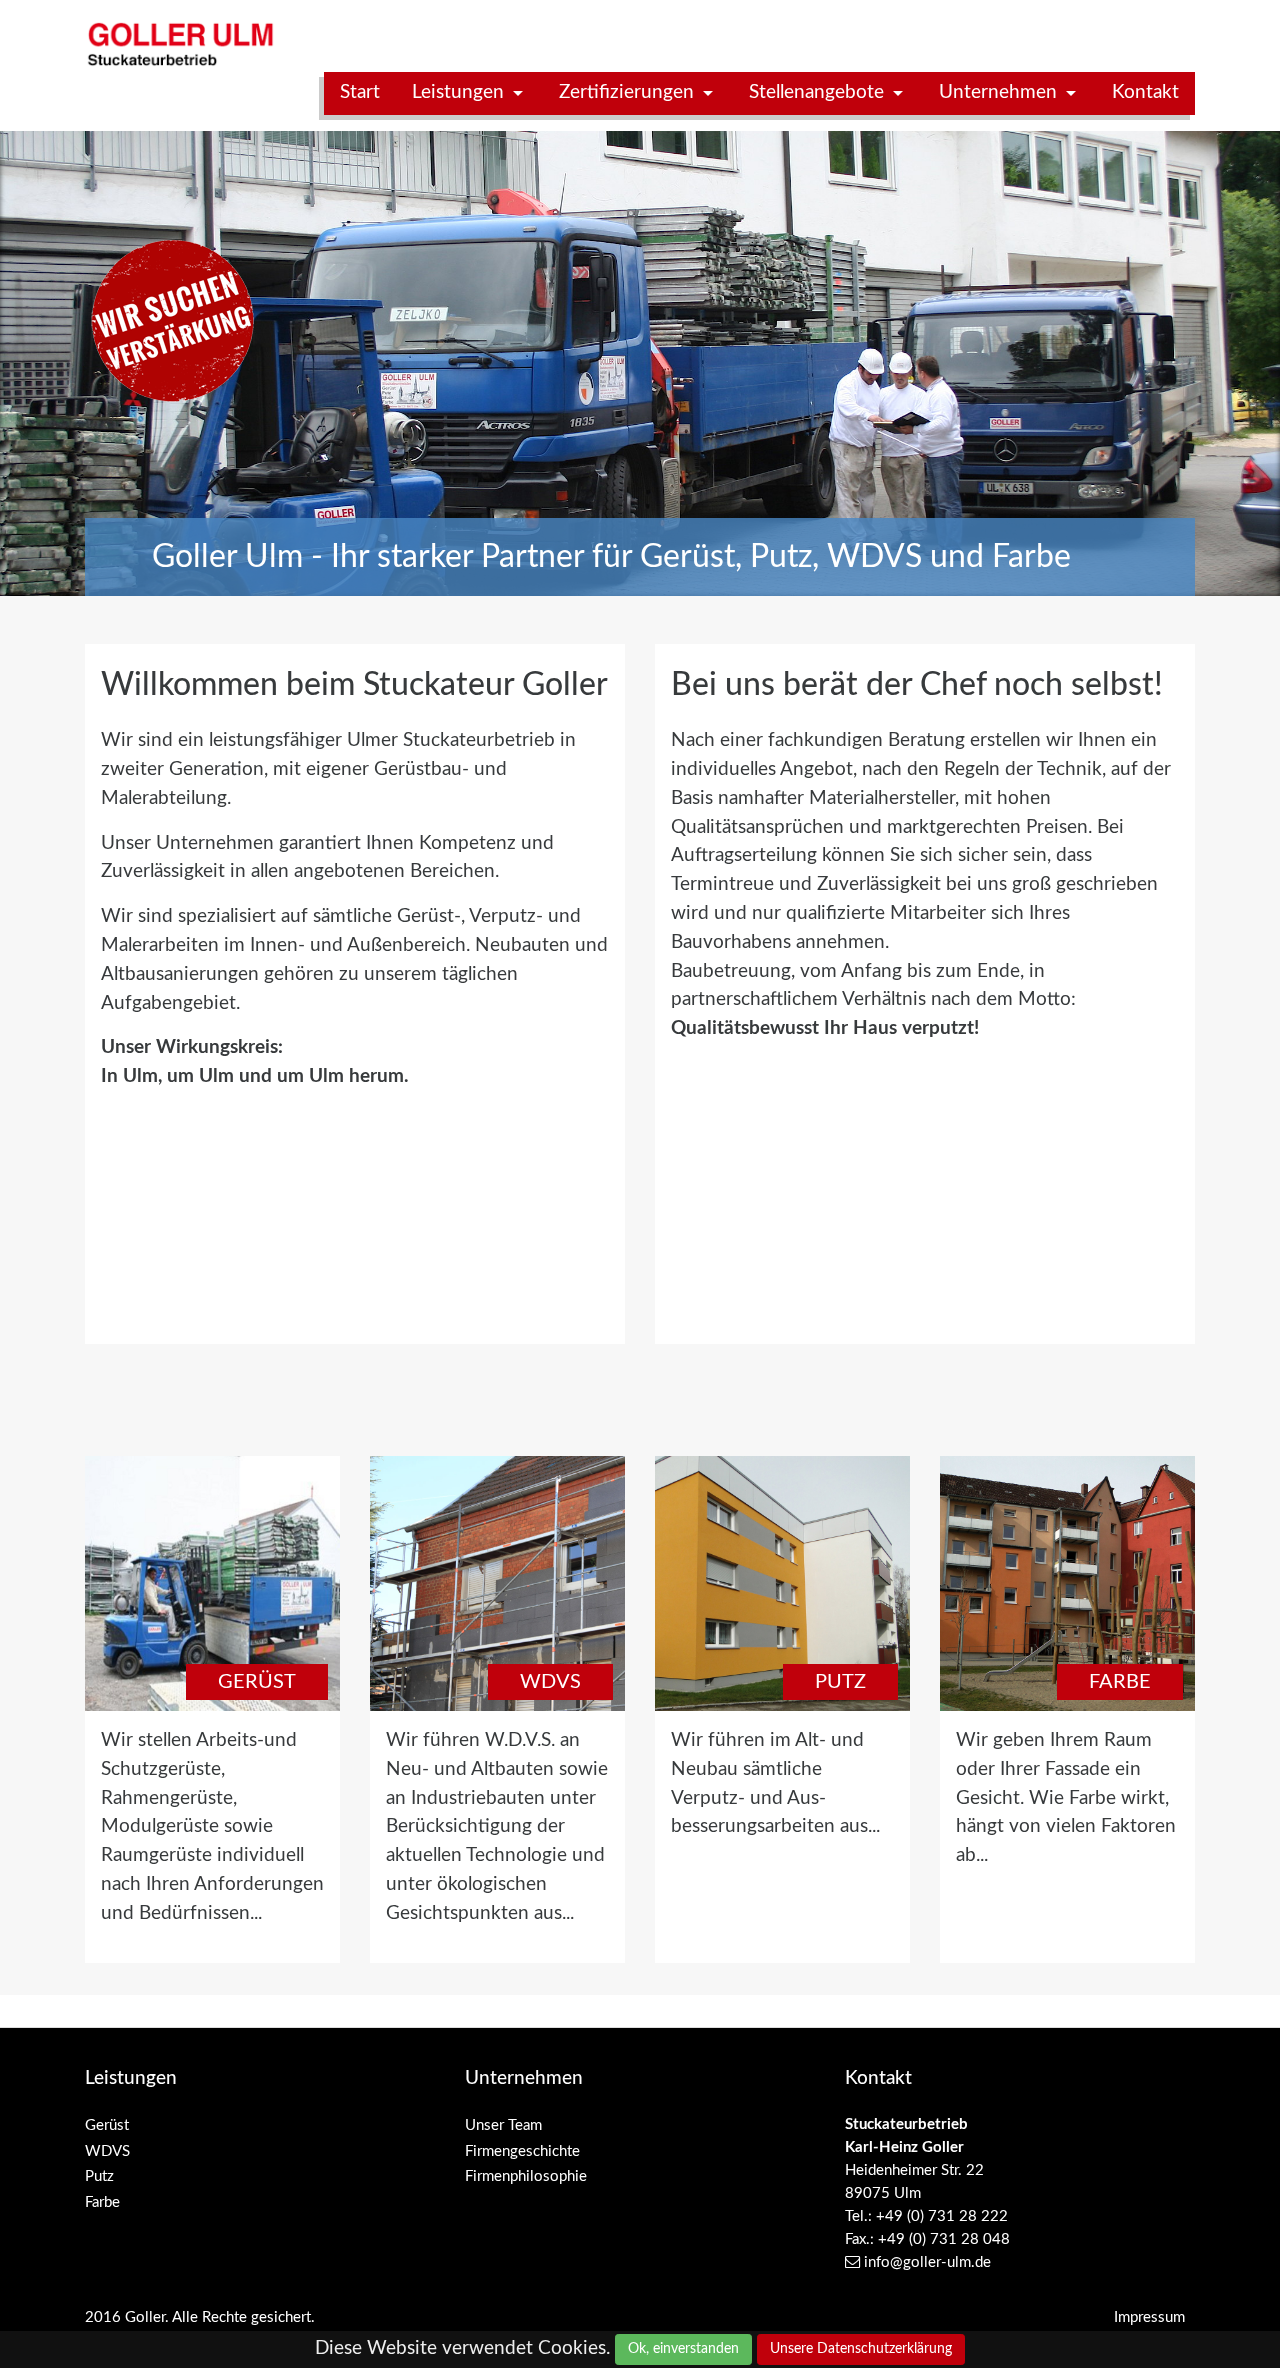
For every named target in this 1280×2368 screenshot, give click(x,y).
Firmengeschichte (522, 2151)
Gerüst (257, 1682)
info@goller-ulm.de (927, 2262)
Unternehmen (1000, 92)
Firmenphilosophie (526, 2176)
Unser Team (503, 2125)
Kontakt (1145, 92)
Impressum (1149, 2317)
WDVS (550, 1682)
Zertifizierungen (629, 92)
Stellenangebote (819, 92)
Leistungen (460, 92)
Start (360, 92)
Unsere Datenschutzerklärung (861, 2349)
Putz (840, 1682)
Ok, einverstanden (683, 2349)
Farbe (1120, 1682)
